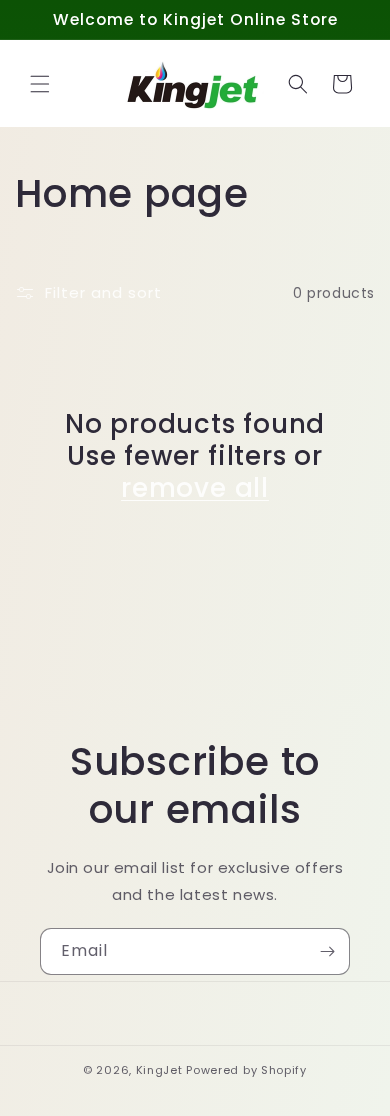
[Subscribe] (327, 951)
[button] (40, 84)
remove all (195, 488)
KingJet (159, 1070)
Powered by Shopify (246, 1070)
